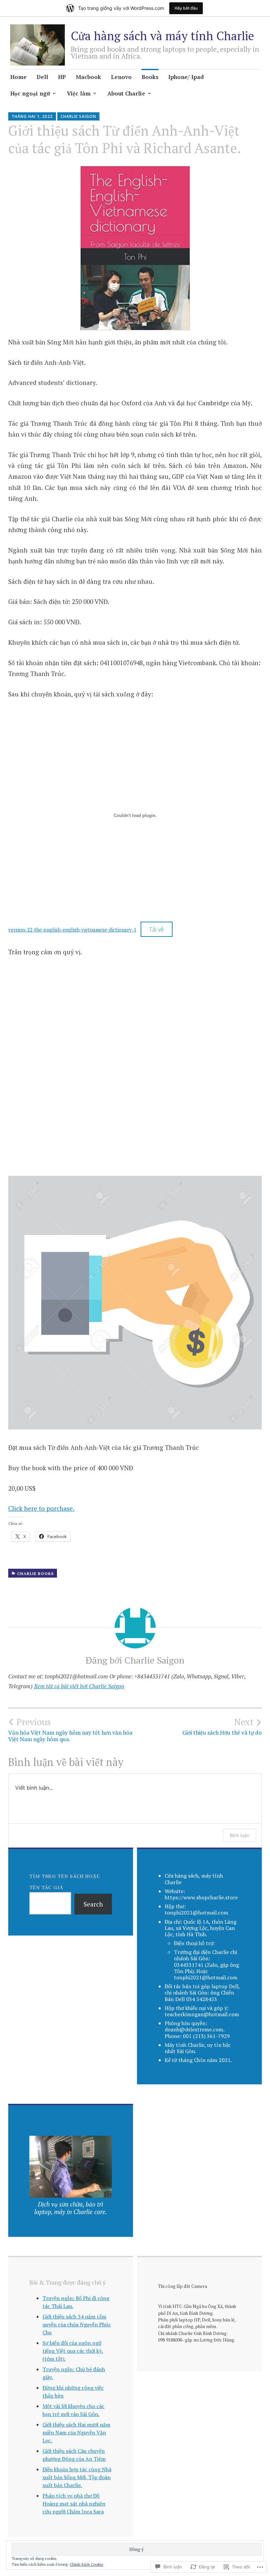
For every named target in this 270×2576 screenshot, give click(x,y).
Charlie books (35, 1573)
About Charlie (126, 93)
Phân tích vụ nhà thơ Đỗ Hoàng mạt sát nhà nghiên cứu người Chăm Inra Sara (74, 2504)
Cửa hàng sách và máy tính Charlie (162, 36)
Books (150, 77)
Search (93, 1904)
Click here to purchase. (41, 1508)
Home (18, 77)
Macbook (88, 77)
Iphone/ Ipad (186, 77)
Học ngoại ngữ (30, 93)
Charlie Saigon (78, 116)
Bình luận (240, 1835)
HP (62, 77)
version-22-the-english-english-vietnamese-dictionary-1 (72, 930)
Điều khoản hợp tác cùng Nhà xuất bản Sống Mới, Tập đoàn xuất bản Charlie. (77, 2477)
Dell (42, 77)
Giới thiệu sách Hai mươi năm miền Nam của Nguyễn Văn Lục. (76, 2432)
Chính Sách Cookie (87, 2564)
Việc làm (79, 93)
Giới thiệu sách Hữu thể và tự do (222, 1726)
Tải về (157, 929)
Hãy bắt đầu (186, 8)
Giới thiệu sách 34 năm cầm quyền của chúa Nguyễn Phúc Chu (77, 2324)
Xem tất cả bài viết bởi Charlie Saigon (79, 1686)
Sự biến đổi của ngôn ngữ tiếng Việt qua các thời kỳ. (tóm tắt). (73, 2351)
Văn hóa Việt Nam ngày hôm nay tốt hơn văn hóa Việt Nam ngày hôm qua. (70, 1729)
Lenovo (121, 77)
